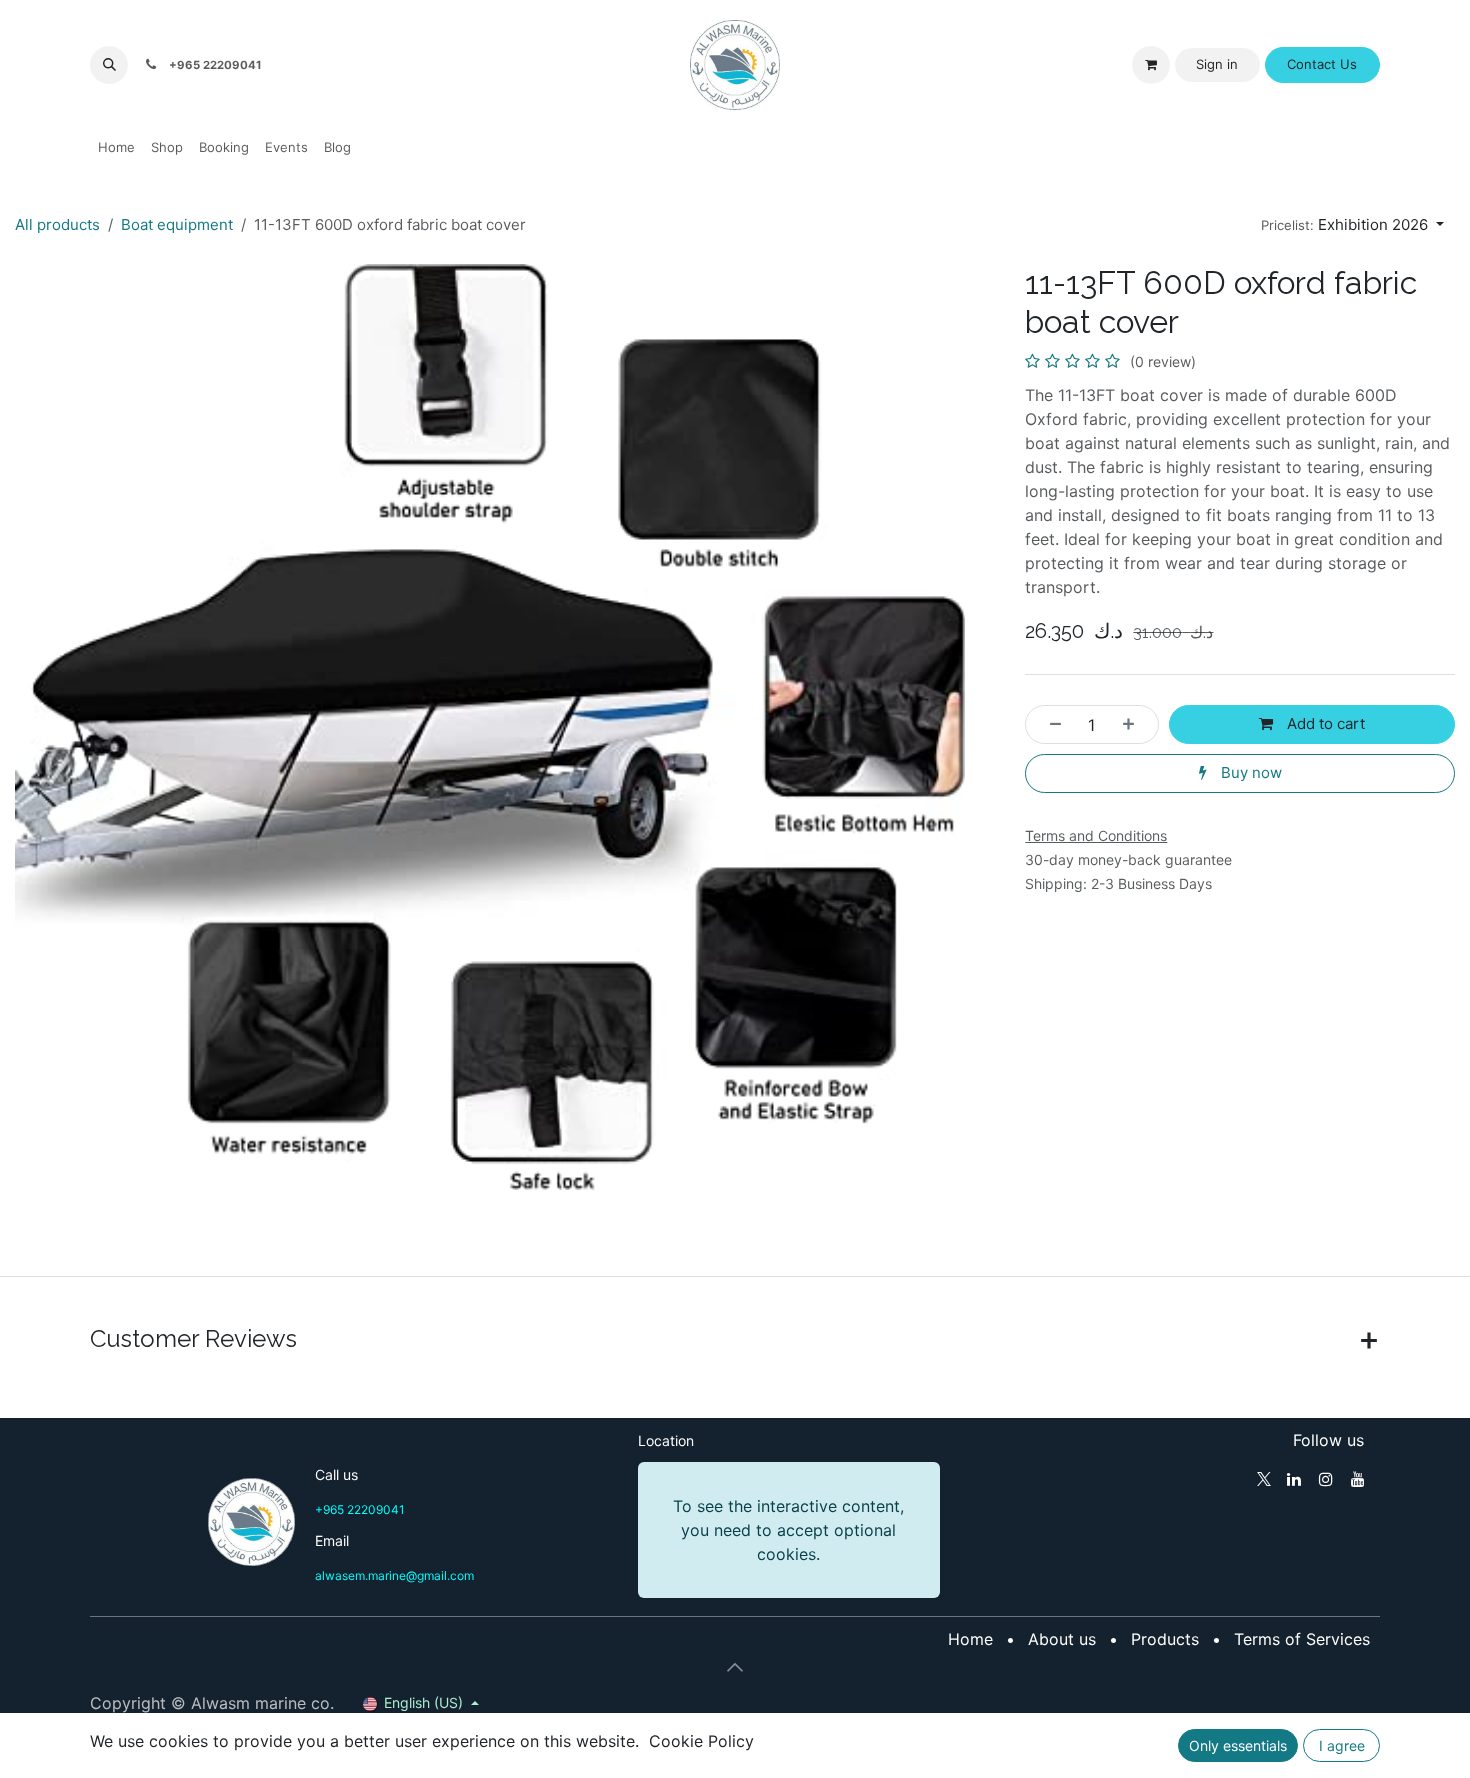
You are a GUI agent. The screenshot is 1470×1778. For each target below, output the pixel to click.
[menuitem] (116, 148)
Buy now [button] (1249, 772)
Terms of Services (1302, 1639)
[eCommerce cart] (1151, 65)
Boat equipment (177, 224)
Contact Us (1322, 64)
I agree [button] (1342, 1745)
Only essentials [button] (1238, 1745)
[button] (109, 65)
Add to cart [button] (1324, 723)
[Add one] (1134, 724)
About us (1062, 1639)
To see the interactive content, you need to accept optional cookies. (788, 1530)
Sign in (1217, 64)
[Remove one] (1049, 724)
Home (970, 1639)
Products (1165, 1639)
